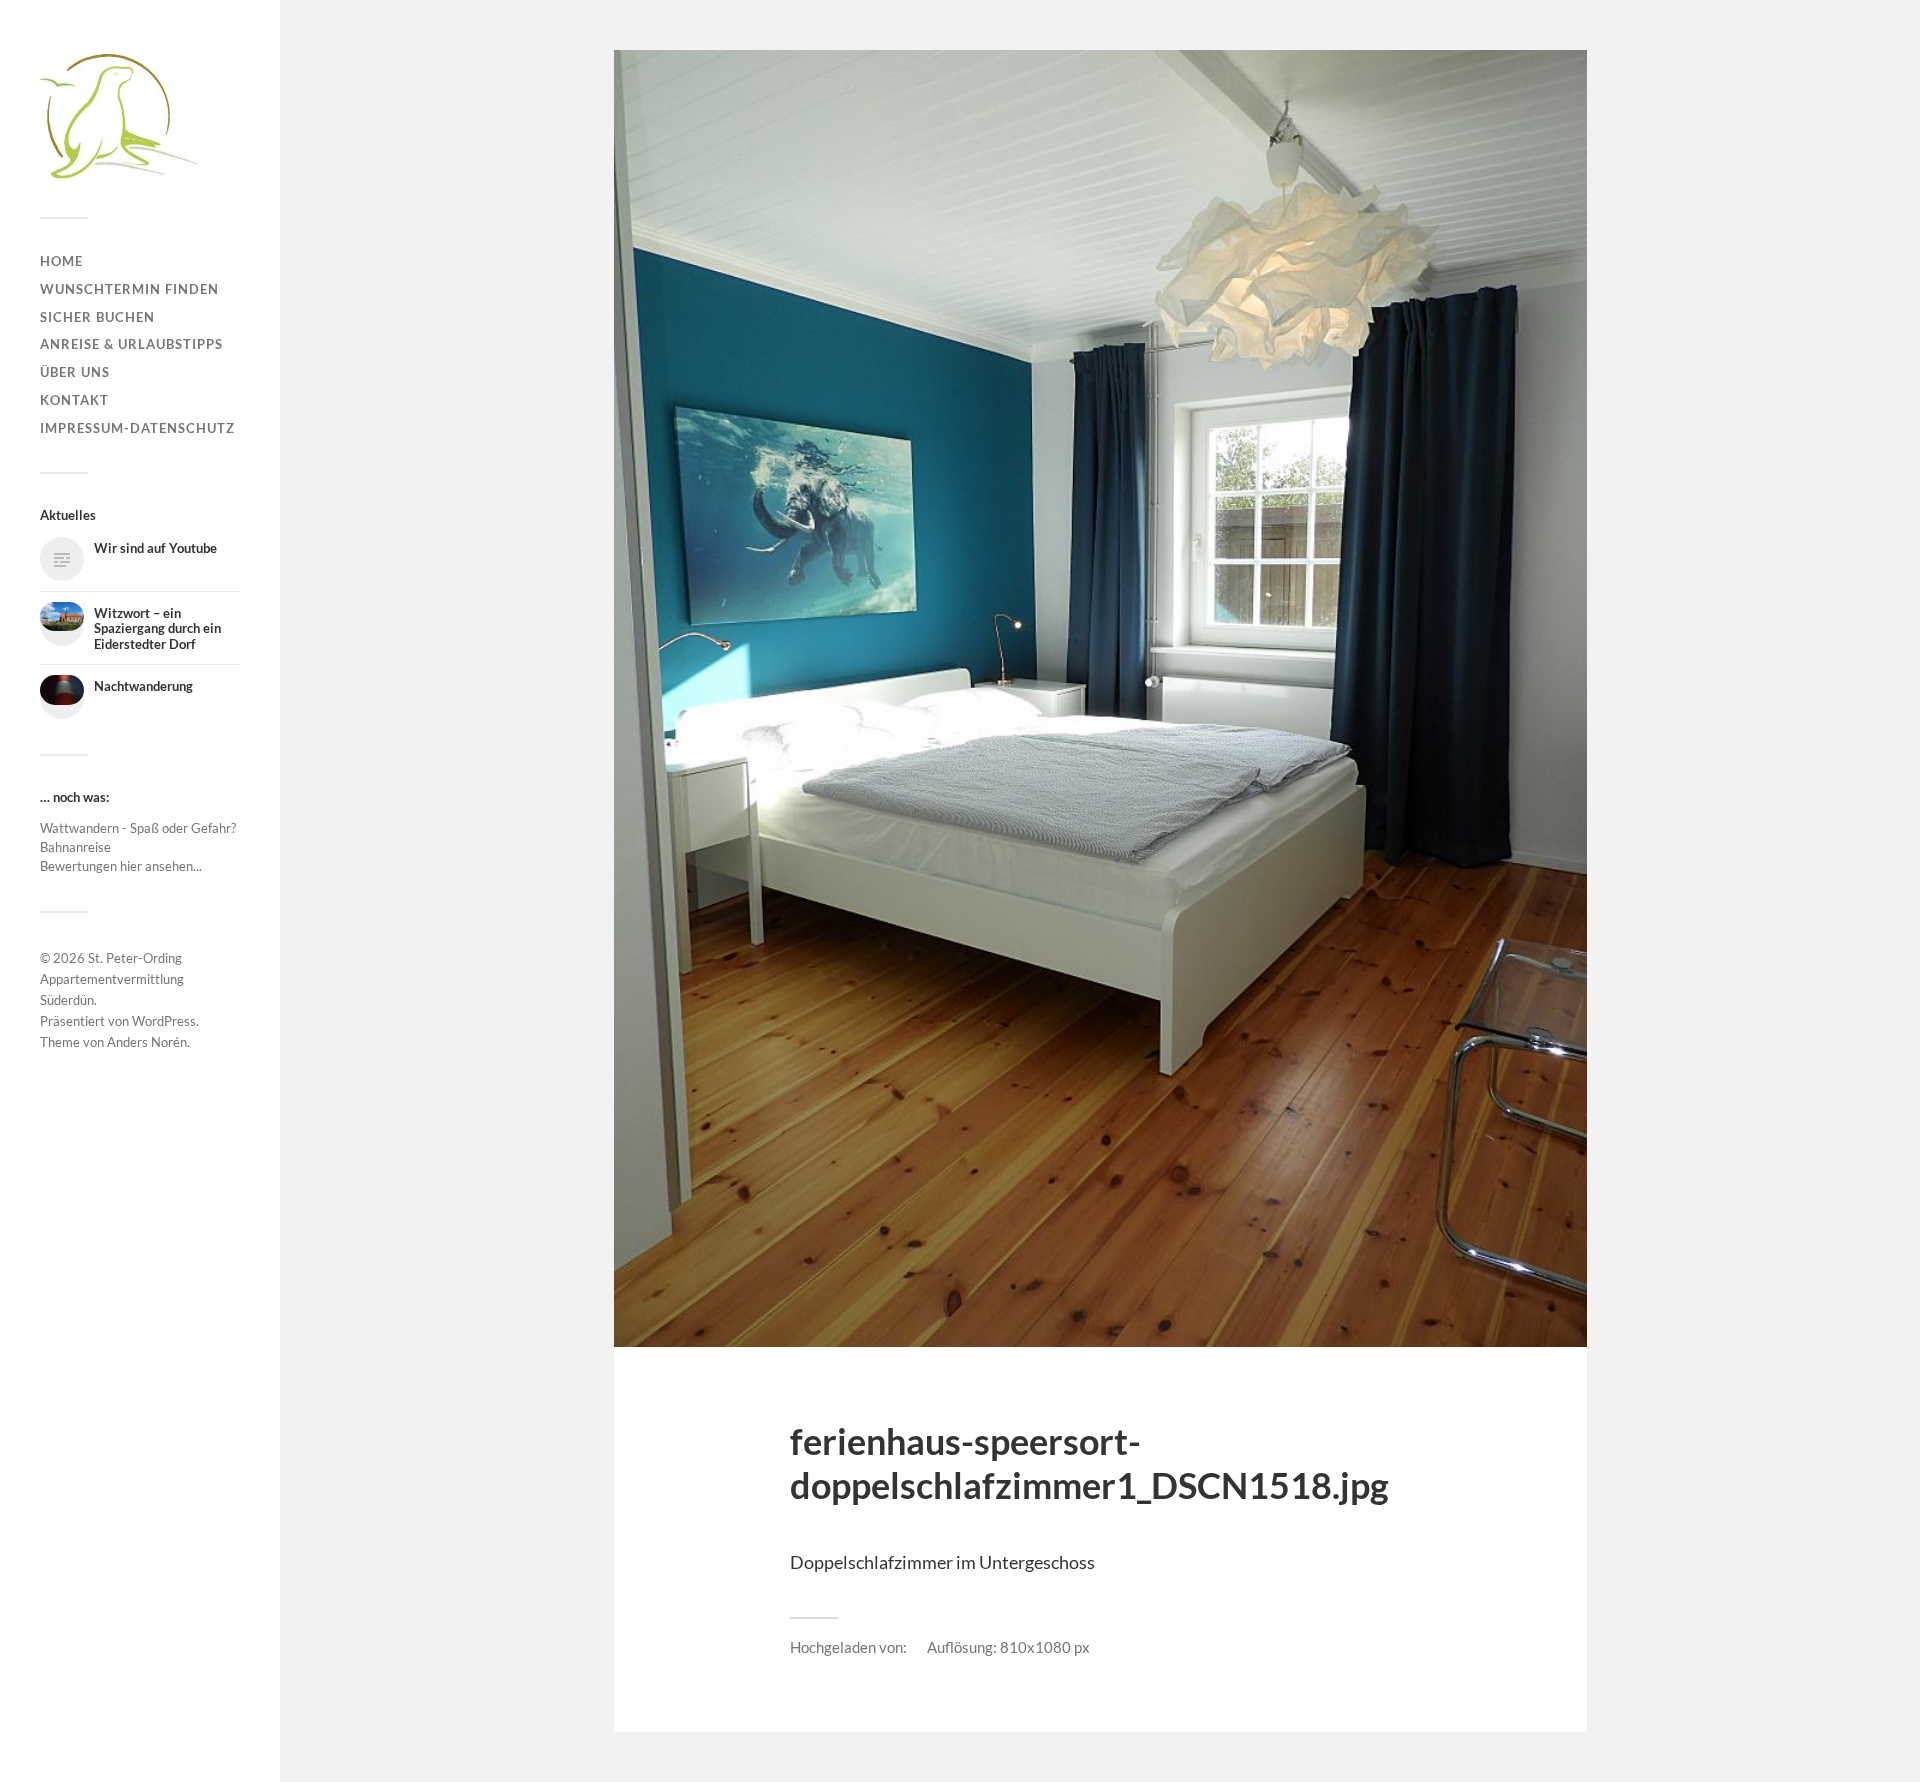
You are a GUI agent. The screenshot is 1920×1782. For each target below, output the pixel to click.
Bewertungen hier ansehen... (121, 866)
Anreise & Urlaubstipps (131, 344)
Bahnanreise (75, 847)
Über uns (75, 372)
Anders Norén (147, 1042)
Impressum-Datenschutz (137, 428)
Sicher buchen (97, 317)
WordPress (164, 1021)
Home (61, 261)
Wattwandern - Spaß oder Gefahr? (138, 828)
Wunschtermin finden (129, 289)
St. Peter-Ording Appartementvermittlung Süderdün (112, 979)
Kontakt (74, 400)
